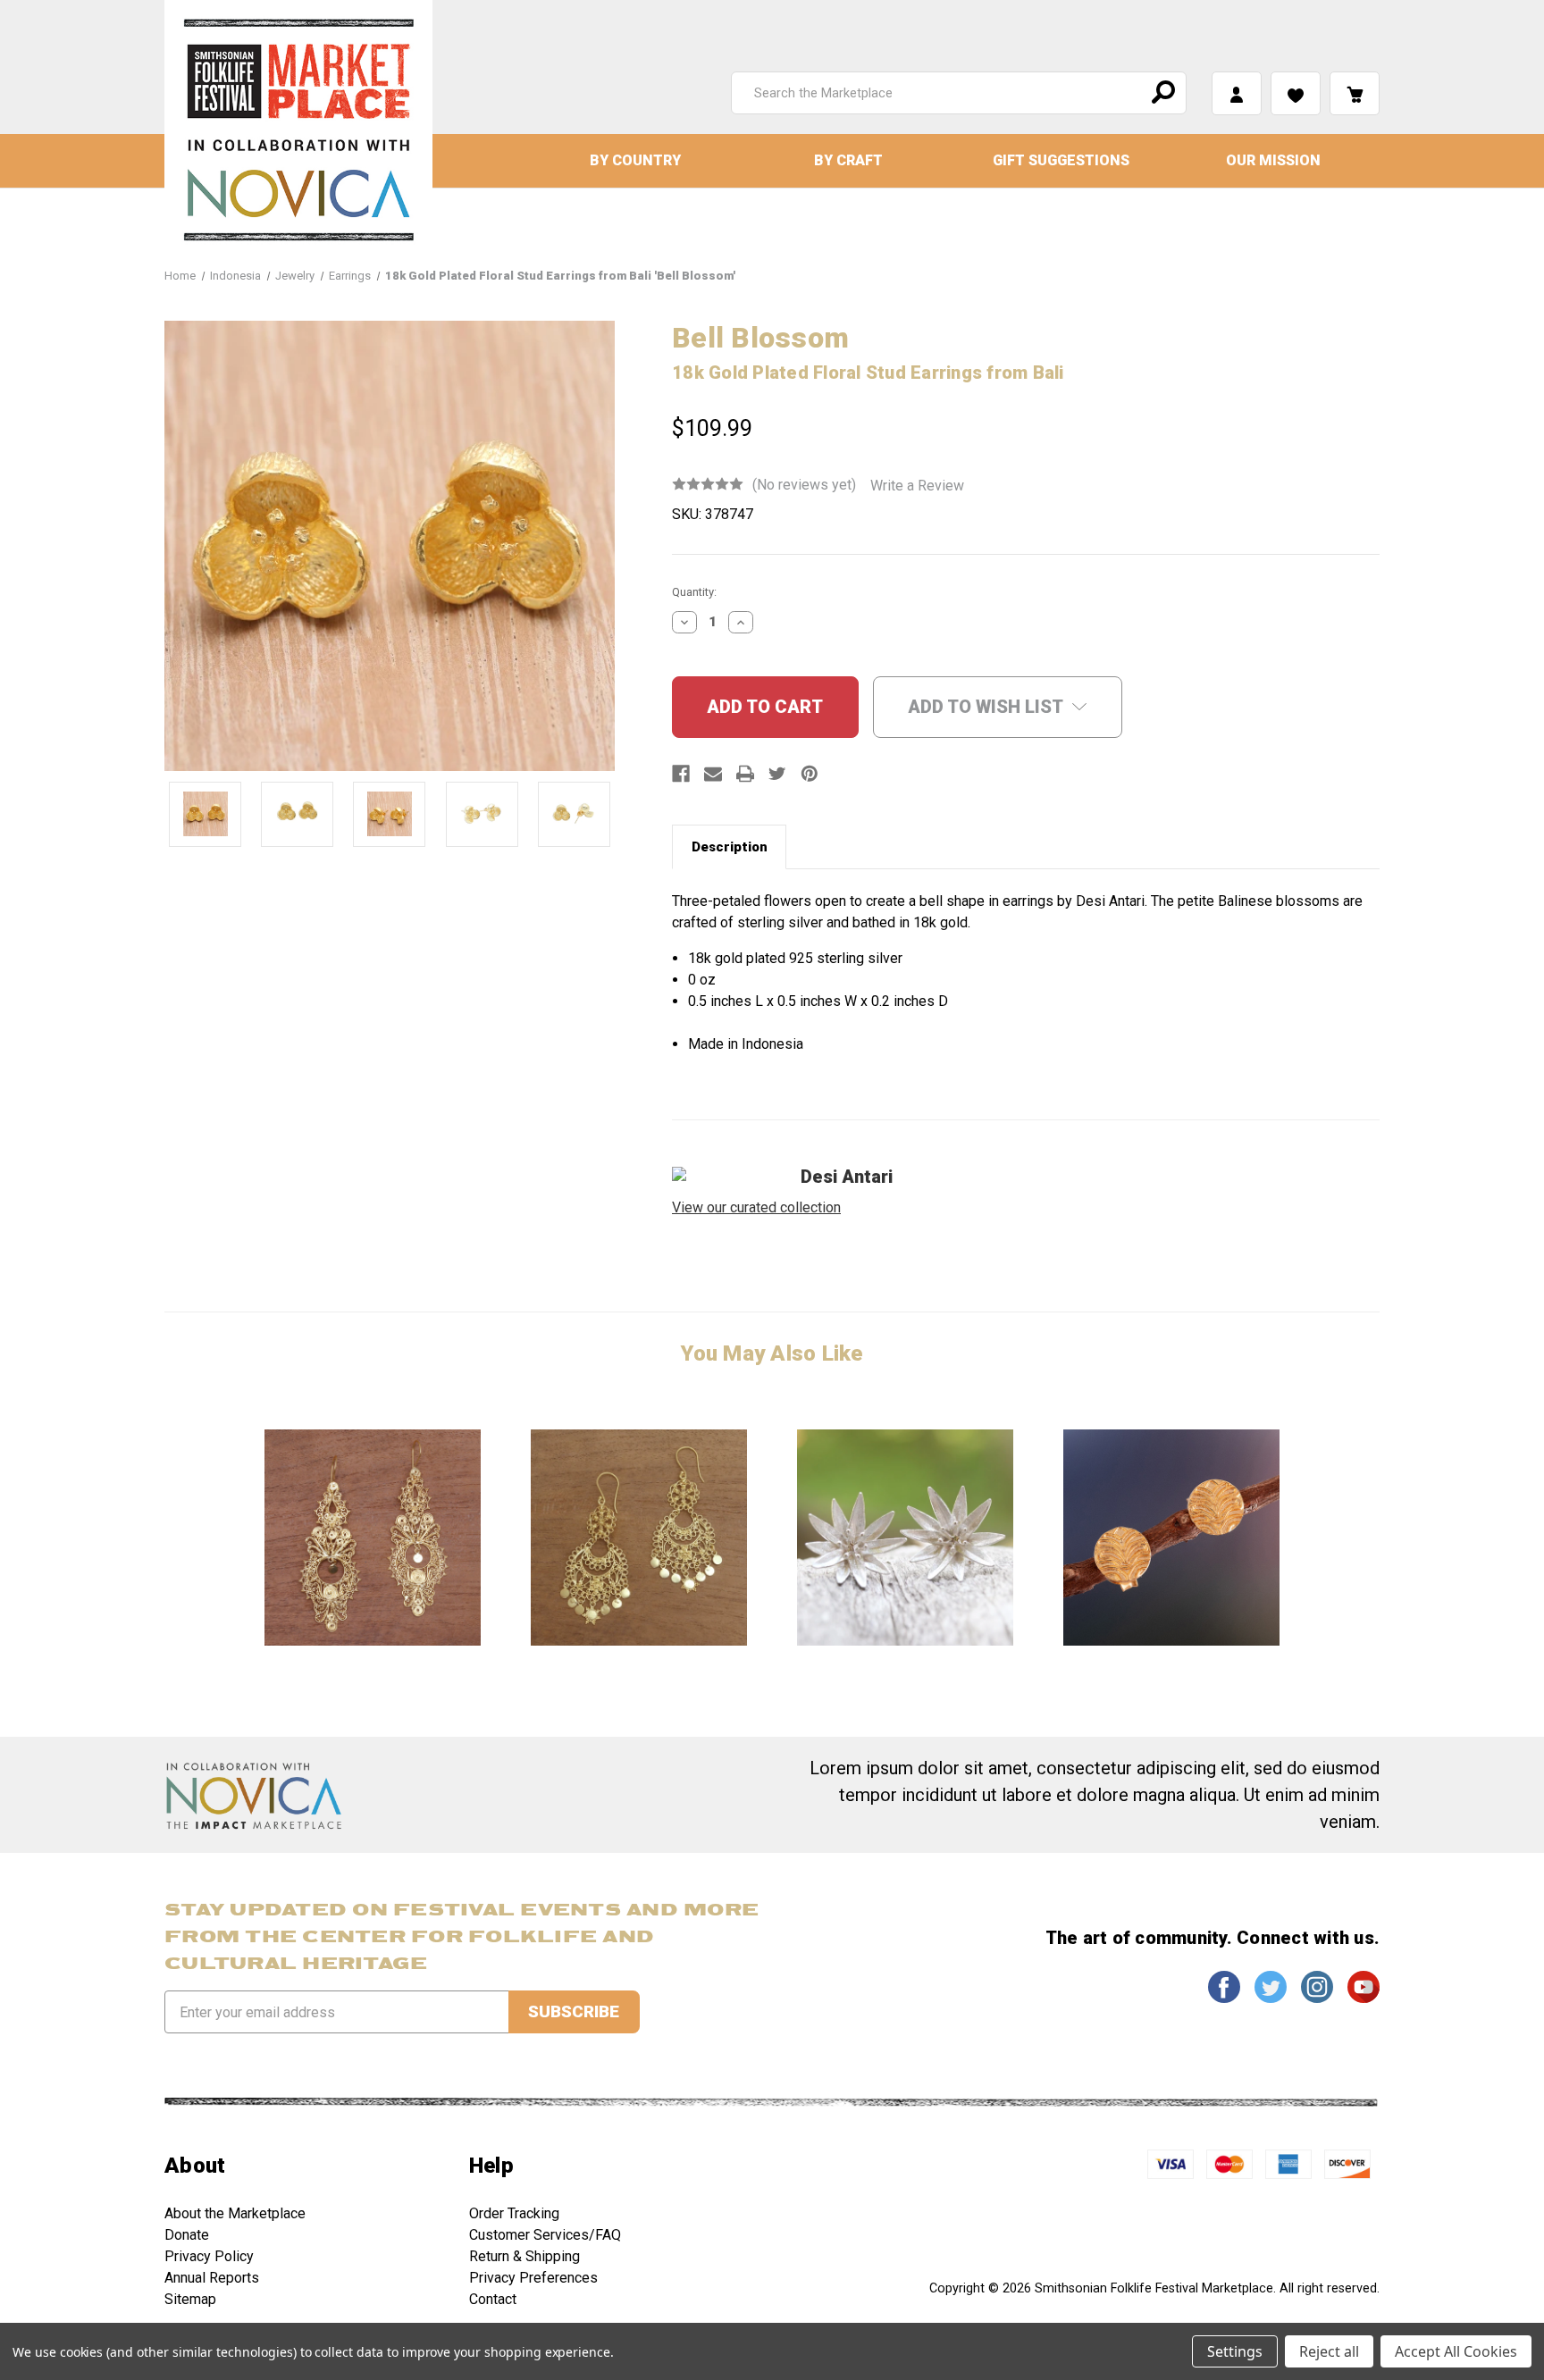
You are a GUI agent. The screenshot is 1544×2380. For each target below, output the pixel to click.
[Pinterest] (810, 774)
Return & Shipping (524, 2256)
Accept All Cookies (1456, 2351)
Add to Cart (373, 1537)
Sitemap (190, 2299)
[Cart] (1355, 93)
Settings (1235, 2351)
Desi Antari (847, 1177)
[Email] (713, 774)
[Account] (1237, 93)
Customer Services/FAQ (545, 2235)
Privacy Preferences (533, 2278)
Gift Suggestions (1061, 160)
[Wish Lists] (1296, 93)
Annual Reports (212, 2278)
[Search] (1161, 93)
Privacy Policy (209, 2256)
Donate (187, 2235)
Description (730, 847)
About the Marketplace (235, 2213)
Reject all (1329, 2351)
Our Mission (1273, 160)
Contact (493, 2299)
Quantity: (694, 592)
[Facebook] (681, 774)
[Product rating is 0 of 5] (708, 484)
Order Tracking (514, 2213)
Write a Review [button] (917, 486)
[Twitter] (777, 774)
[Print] (745, 774)
